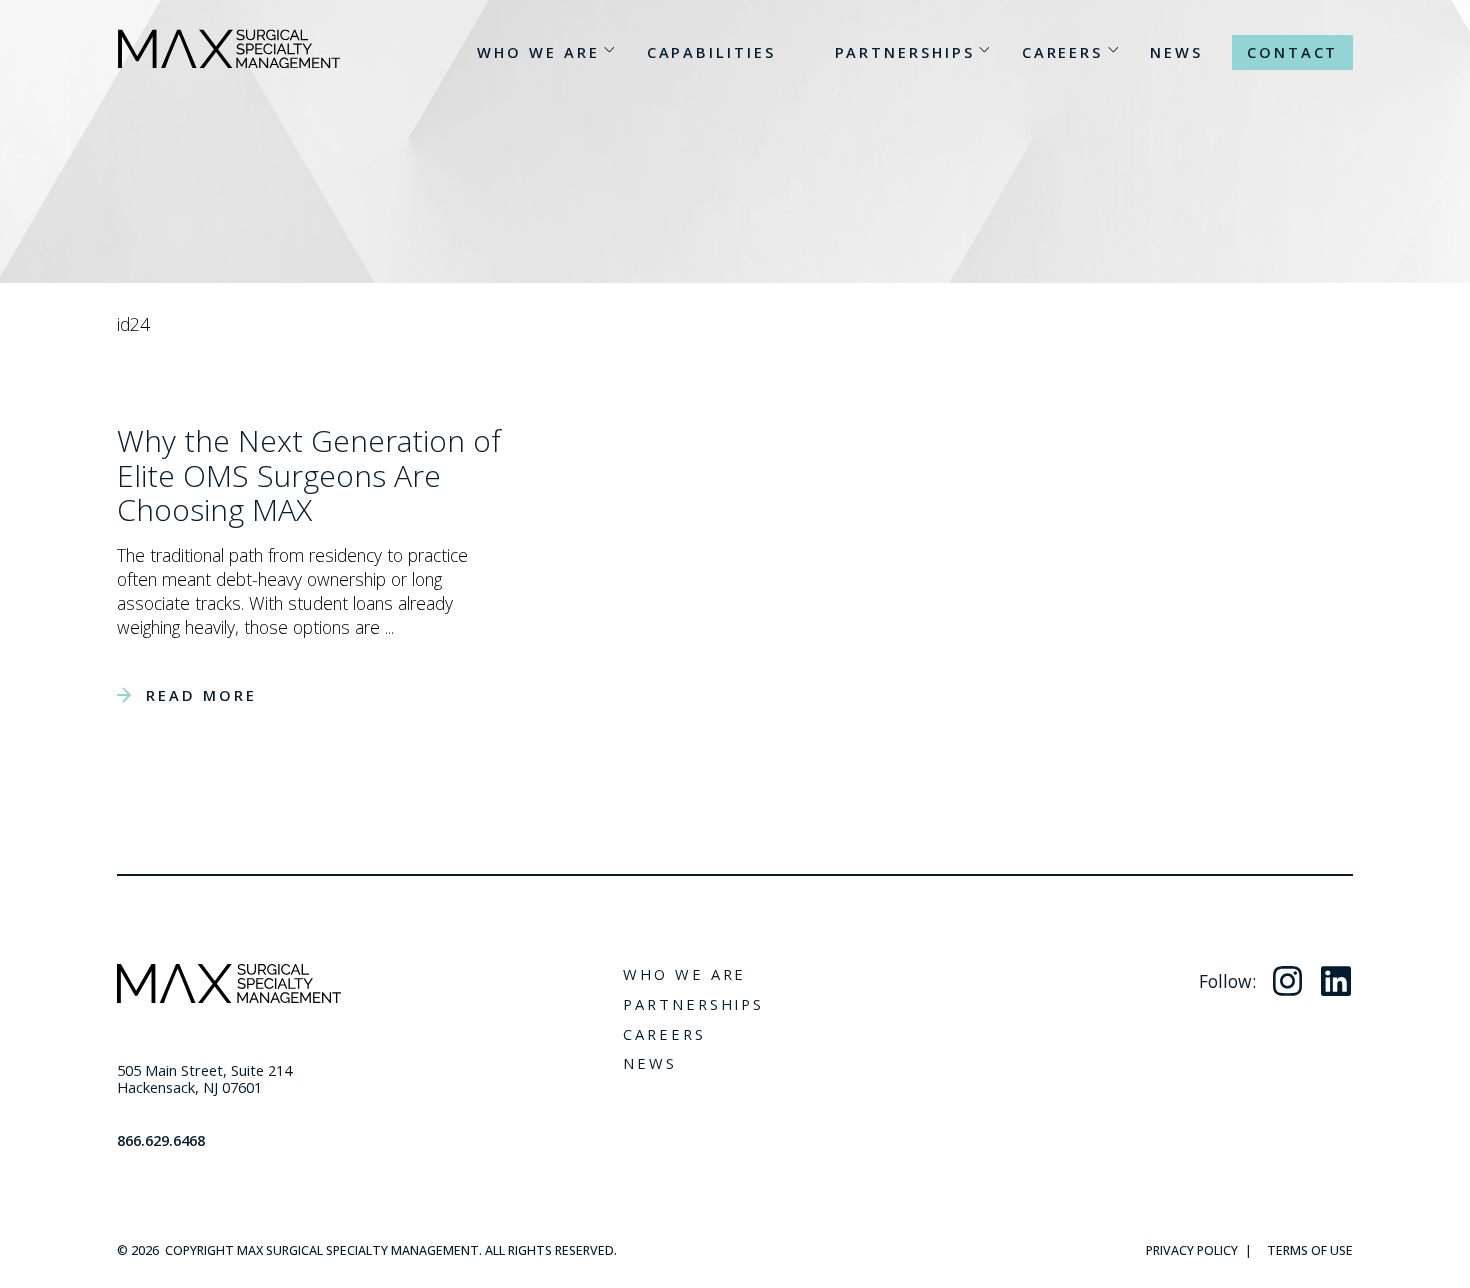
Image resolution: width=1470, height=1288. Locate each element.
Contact (1292, 52)
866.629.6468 (161, 1140)
